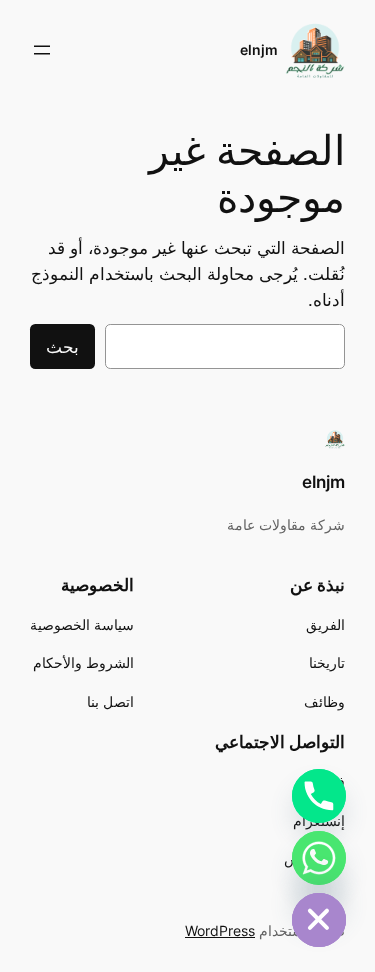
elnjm (259, 49)
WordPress (220, 930)
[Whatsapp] (319, 858)
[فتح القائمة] (42, 50)
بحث (62, 347)
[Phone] (319, 796)
